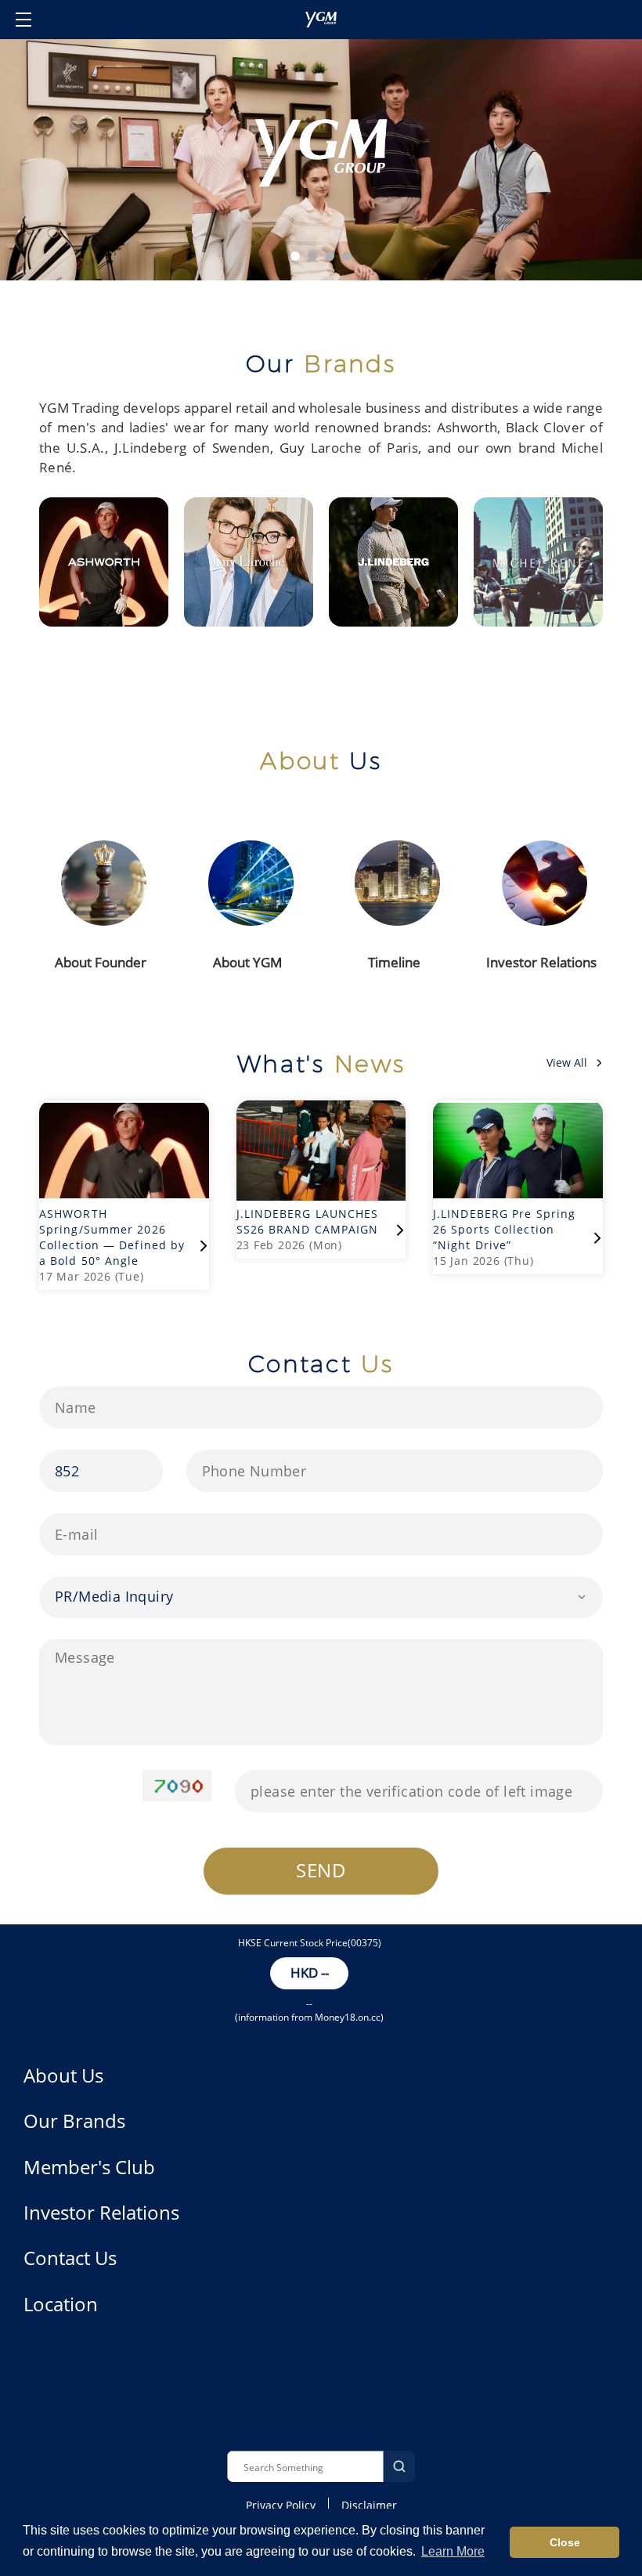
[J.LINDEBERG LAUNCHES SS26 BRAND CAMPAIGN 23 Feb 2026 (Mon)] (321, 1094)
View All (567, 1062)
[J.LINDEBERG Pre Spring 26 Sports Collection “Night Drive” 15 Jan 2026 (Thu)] (511, 1094)
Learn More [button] (453, 2551)
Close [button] (565, 2542)
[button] (295, 256)
